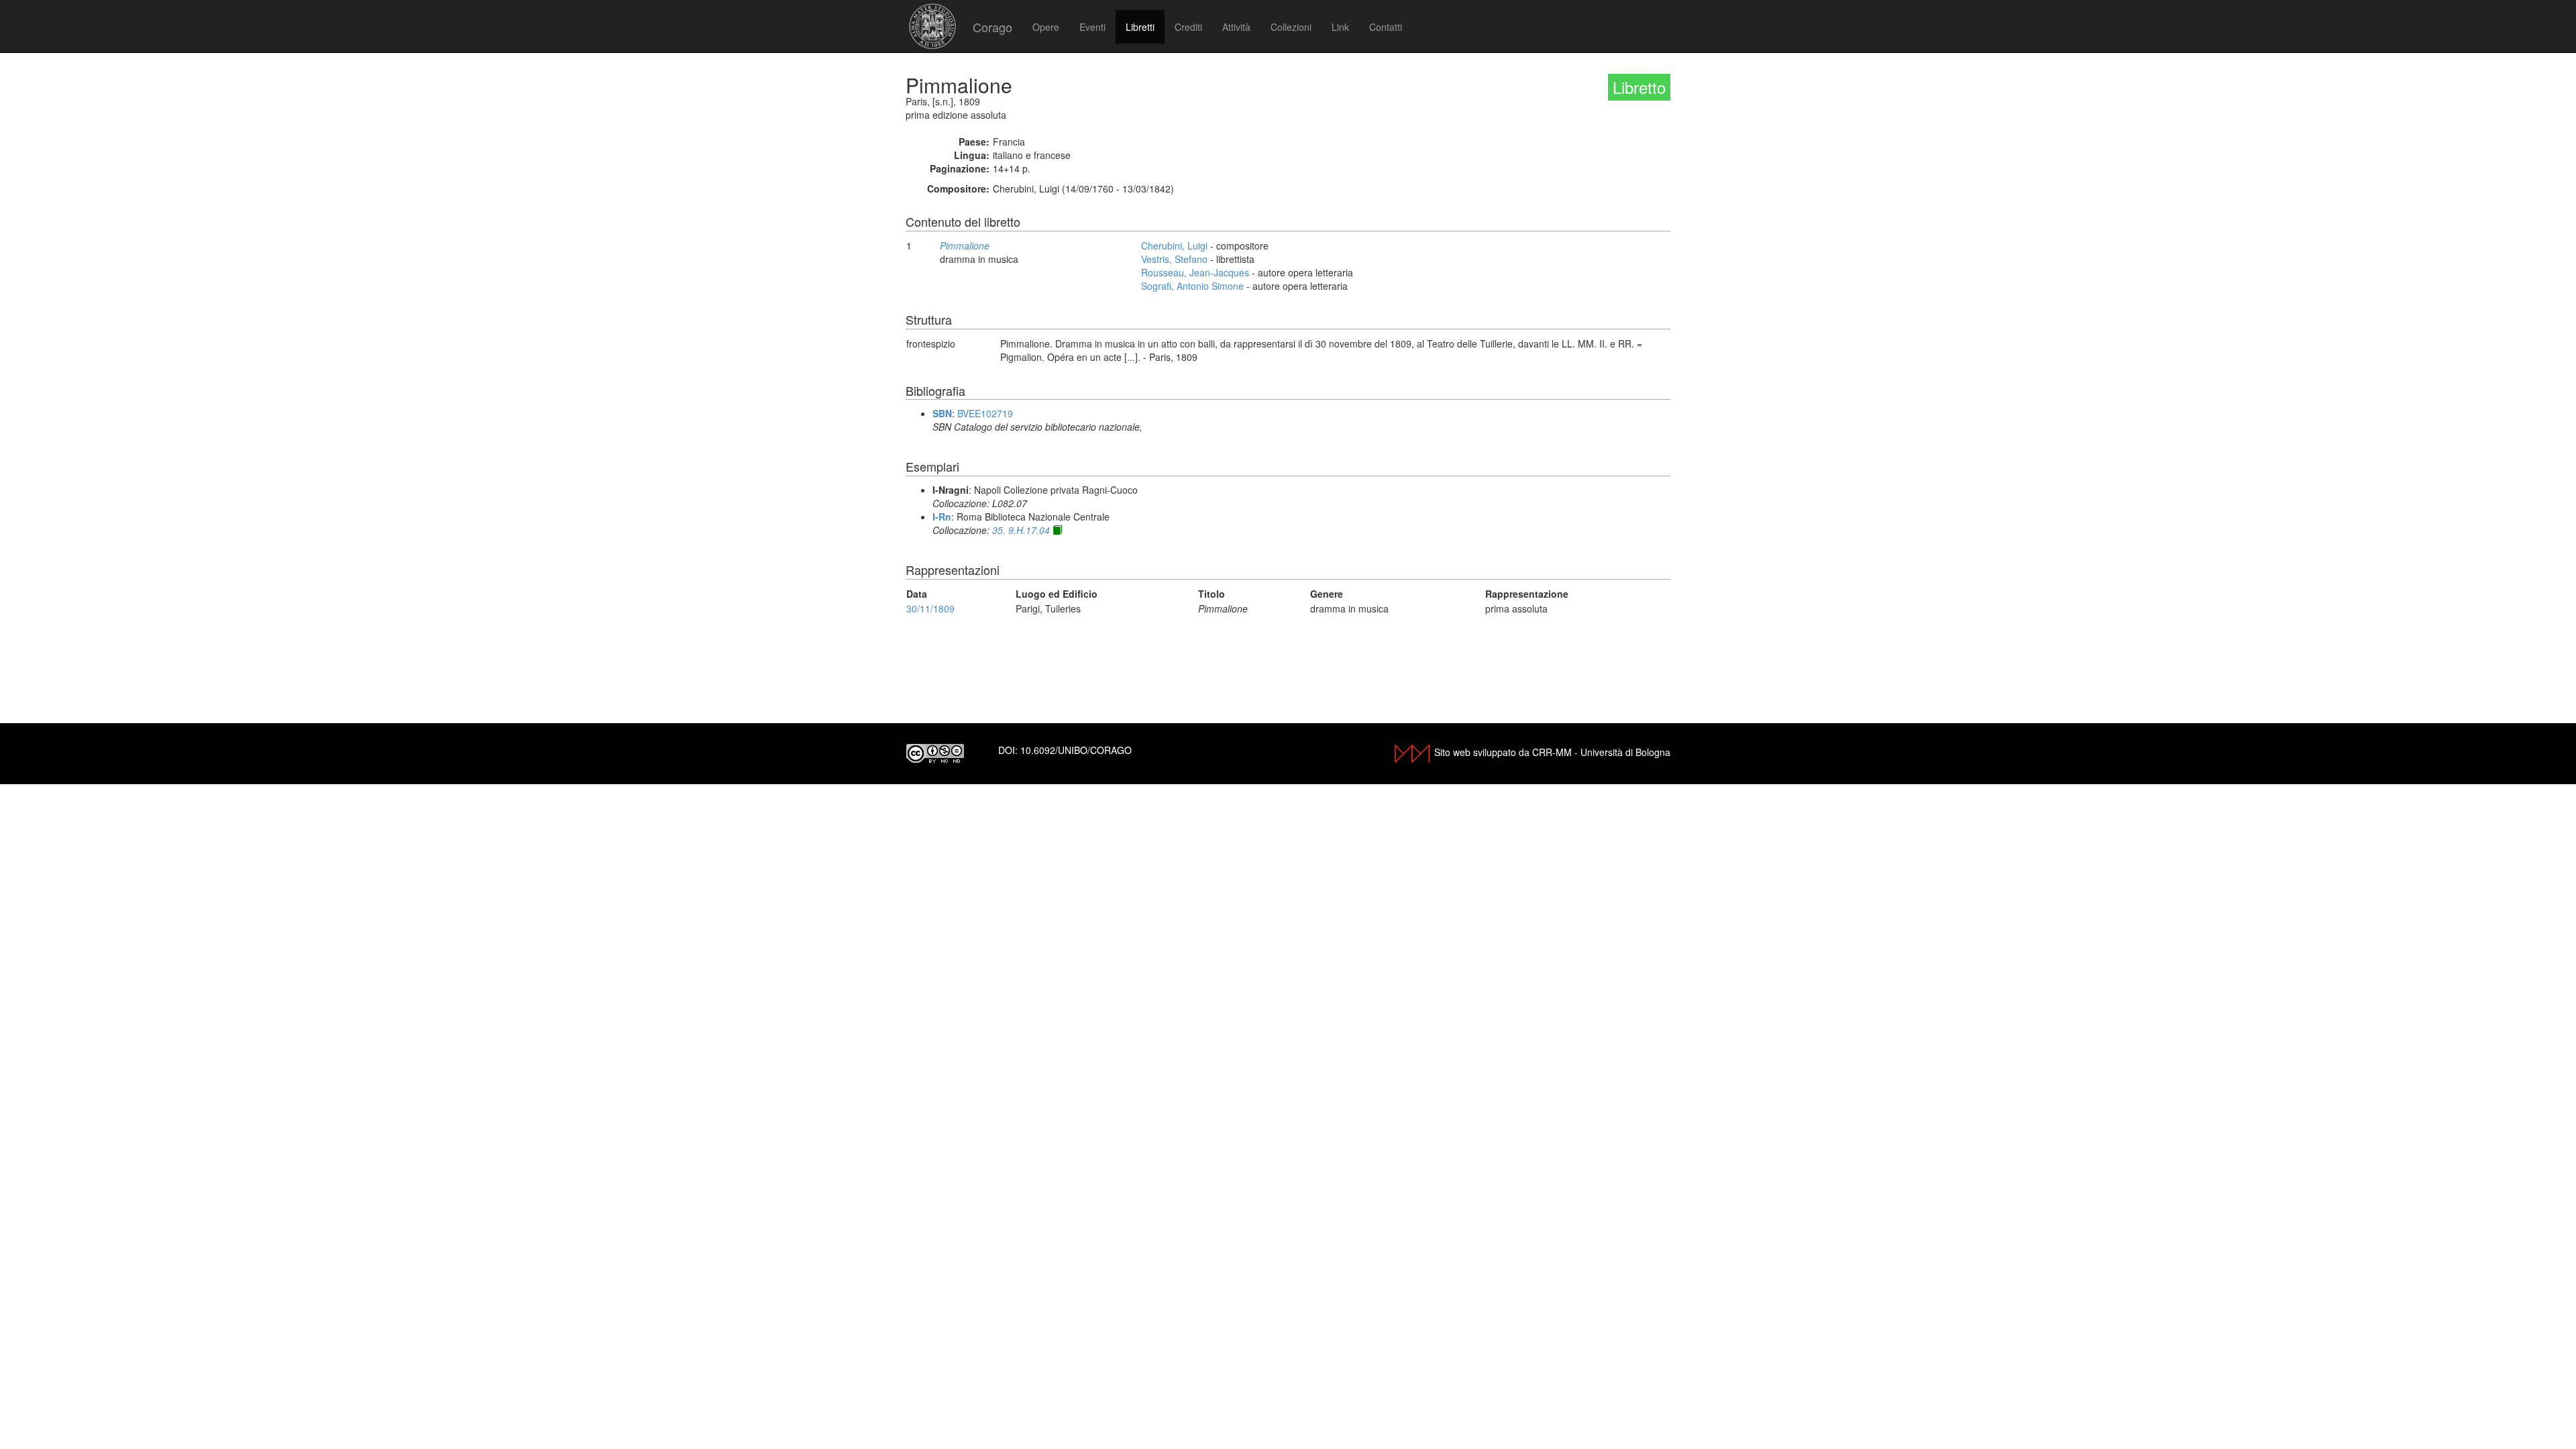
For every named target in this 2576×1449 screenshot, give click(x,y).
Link (1340, 27)
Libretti (1140, 27)
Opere (1046, 27)
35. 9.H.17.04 (1021, 530)
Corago (992, 27)
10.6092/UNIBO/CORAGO (1076, 750)
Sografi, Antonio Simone (1192, 286)
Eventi (1092, 27)
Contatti (1386, 27)
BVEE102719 (985, 413)
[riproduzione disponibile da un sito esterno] (1057, 530)
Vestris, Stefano (1174, 259)
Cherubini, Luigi (1174, 246)
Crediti (1188, 27)
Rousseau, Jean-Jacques (1195, 272)
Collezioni (1291, 27)
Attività (1236, 27)
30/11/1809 (930, 608)
